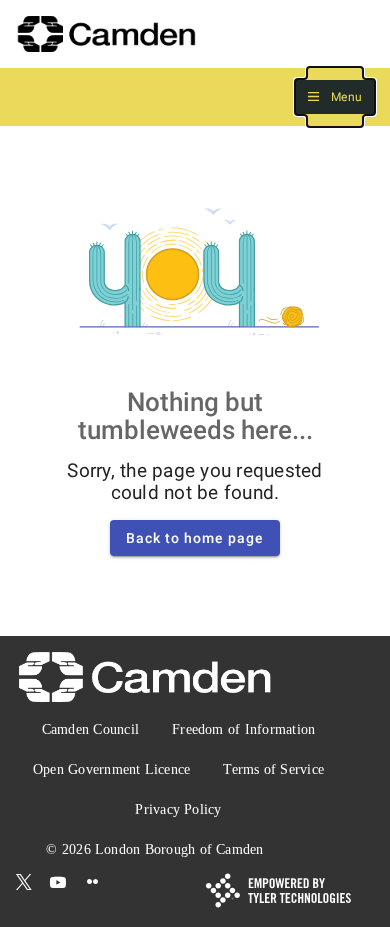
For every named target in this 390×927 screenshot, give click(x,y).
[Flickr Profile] (93, 883)
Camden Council (90, 729)
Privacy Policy (178, 809)
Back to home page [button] (195, 538)
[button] (335, 97)
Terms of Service (273, 769)
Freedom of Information (243, 729)
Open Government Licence (111, 769)
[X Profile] (24, 883)
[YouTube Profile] (58, 883)
